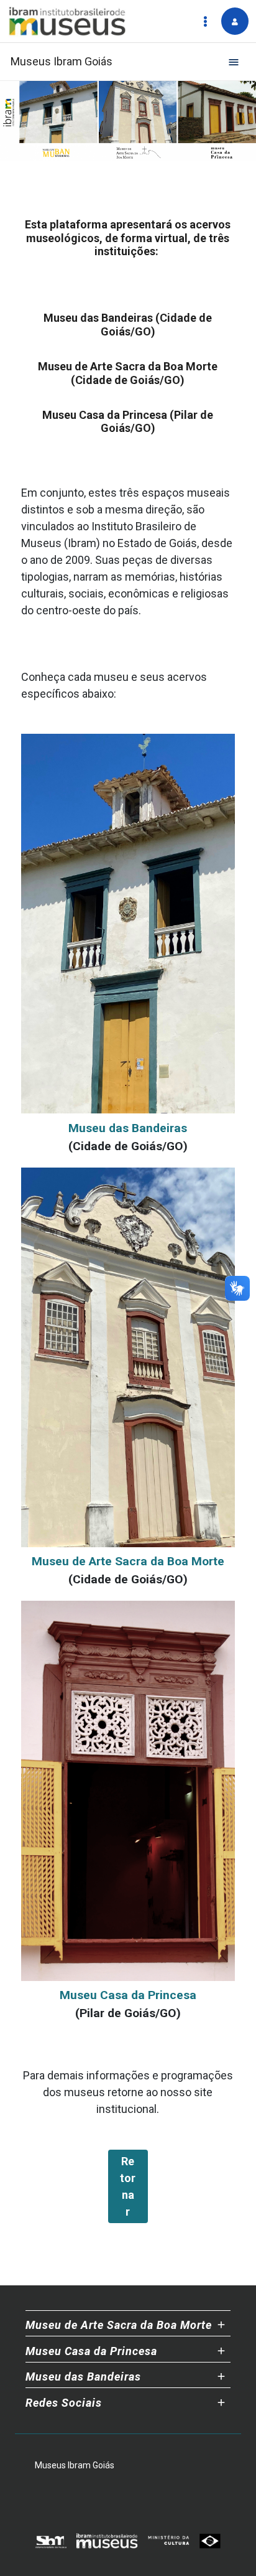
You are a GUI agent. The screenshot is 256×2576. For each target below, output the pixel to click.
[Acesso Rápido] (205, 21)
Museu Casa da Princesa (128, 1995)
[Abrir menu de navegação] (234, 62)
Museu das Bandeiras (128, 1128)
